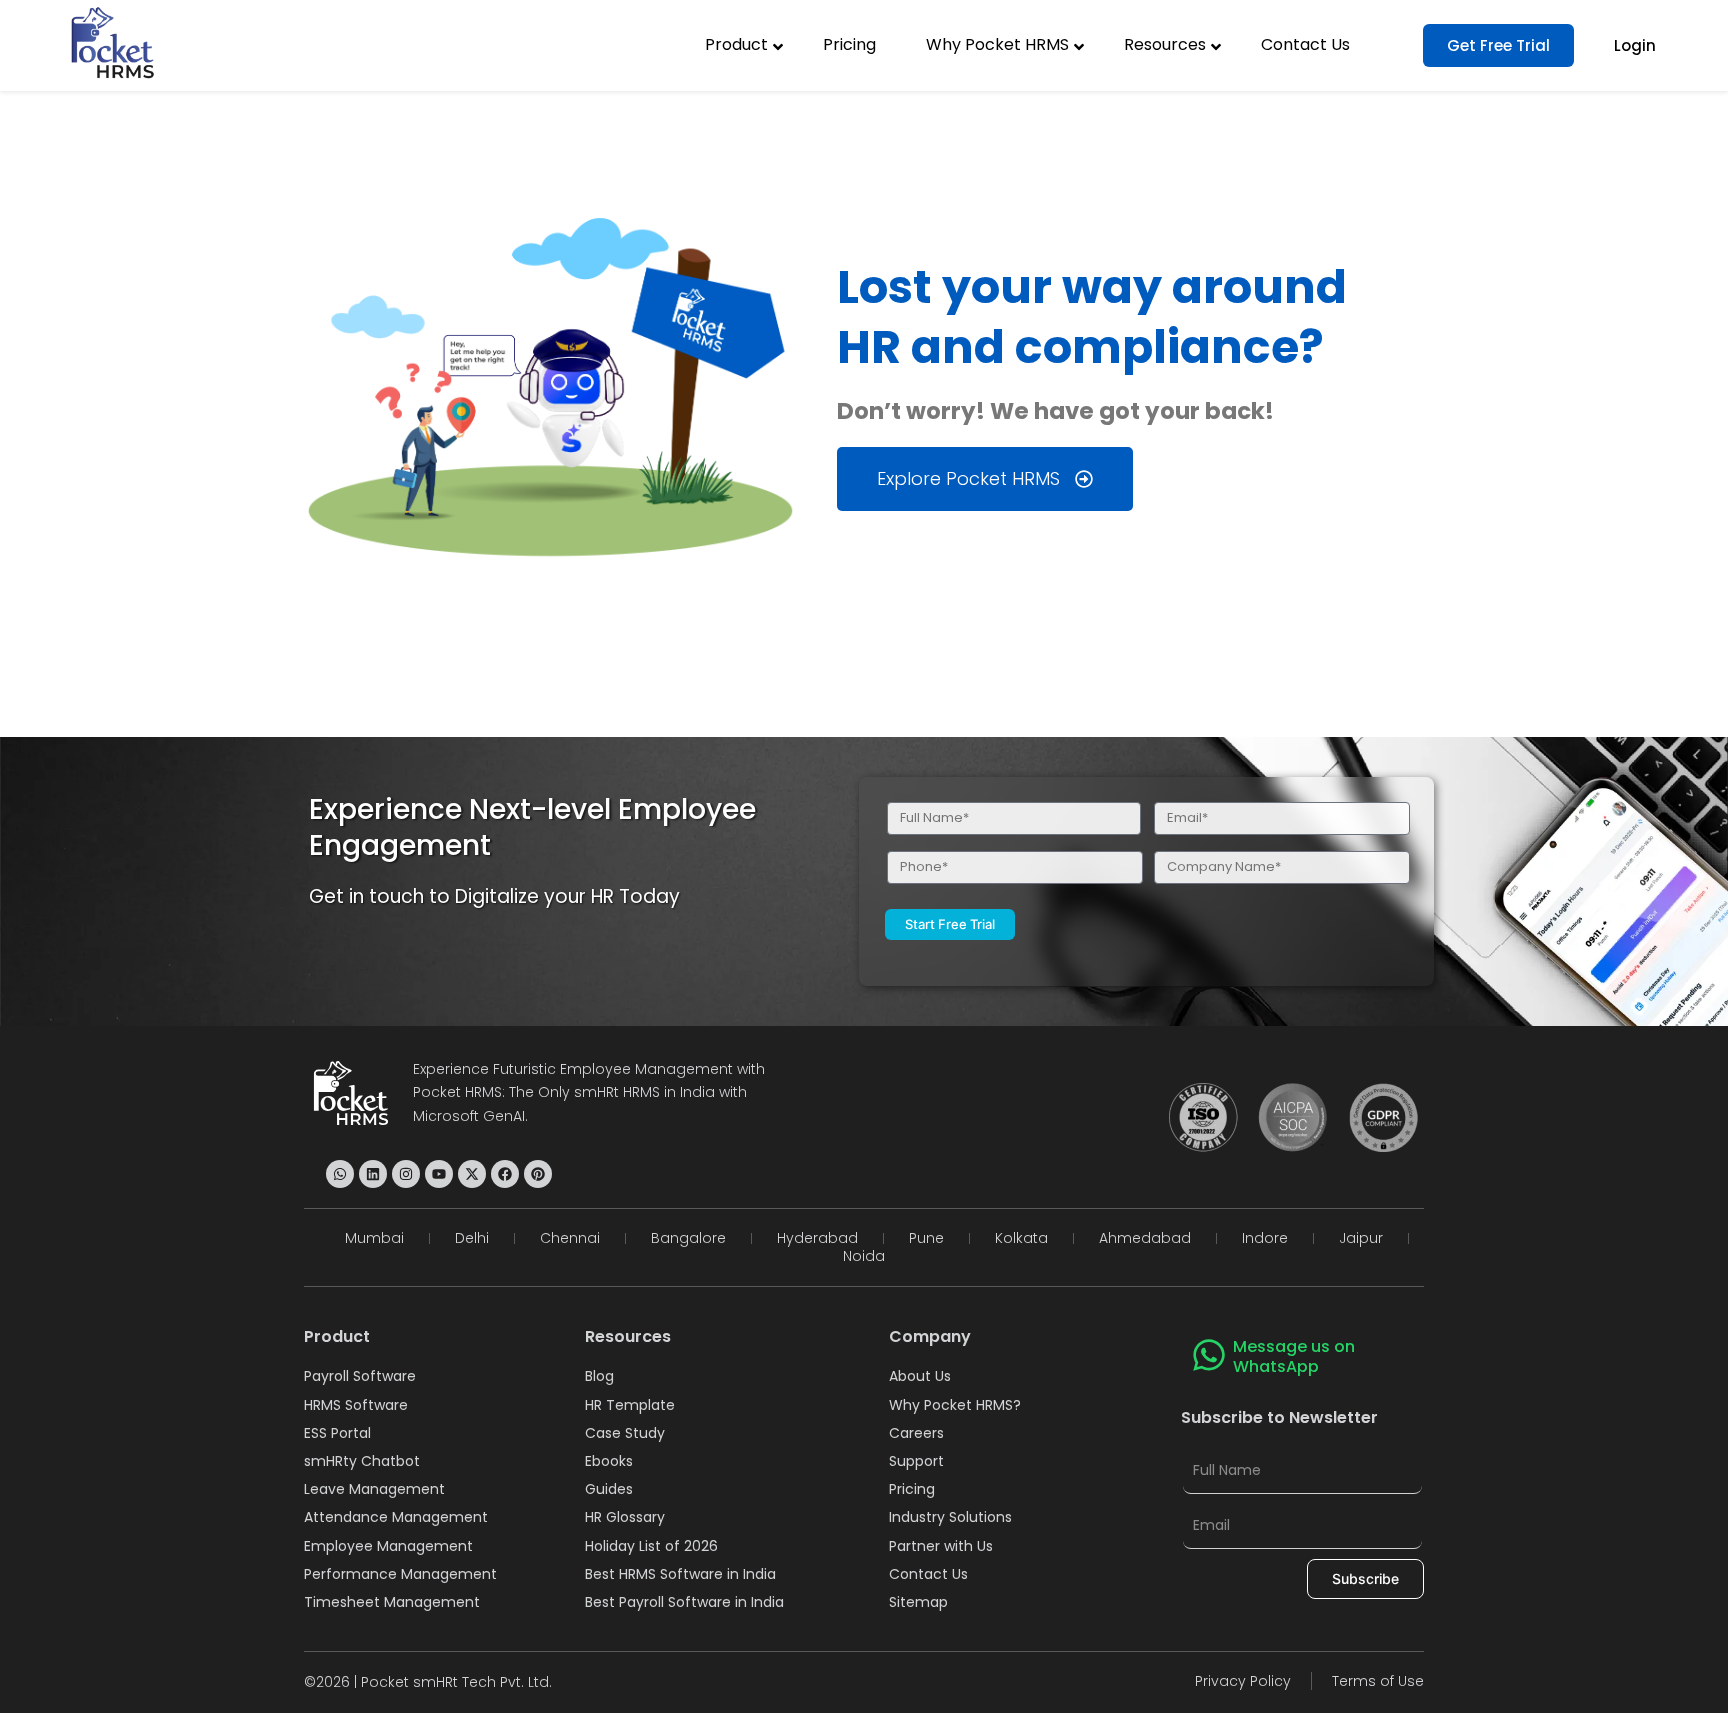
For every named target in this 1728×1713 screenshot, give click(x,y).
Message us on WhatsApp (1294, 1357)
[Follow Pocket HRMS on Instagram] (406, 1174)
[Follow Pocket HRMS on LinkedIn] (373, 1174)
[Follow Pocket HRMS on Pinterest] (538, 1174)
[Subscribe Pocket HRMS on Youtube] (439, 1174)
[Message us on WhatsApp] (1209, 1355)
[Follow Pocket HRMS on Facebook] (505, 1174)
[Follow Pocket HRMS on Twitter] (472, 1174)
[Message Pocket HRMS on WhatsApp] (340, 1174)
